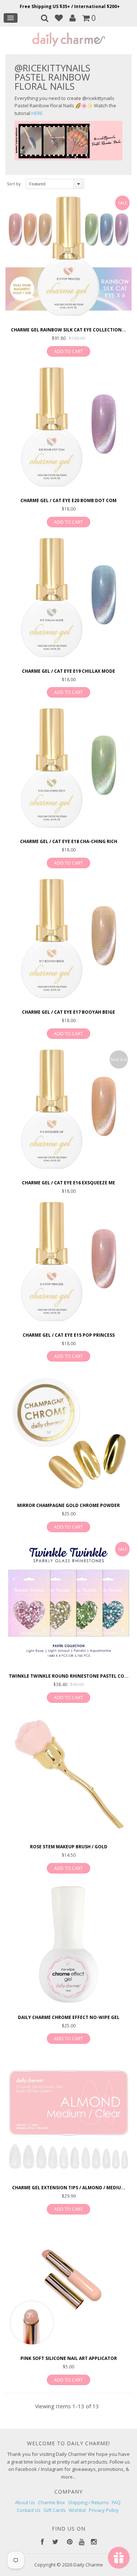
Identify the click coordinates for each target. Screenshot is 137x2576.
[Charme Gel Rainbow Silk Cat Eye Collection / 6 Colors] (68, 258)
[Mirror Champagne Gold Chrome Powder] (68, 1434)
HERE (37, 113)
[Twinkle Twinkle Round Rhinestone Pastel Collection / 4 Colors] (68, 1604)
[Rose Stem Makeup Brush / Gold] (68, 1775)
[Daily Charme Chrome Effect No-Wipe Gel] (68, 1946)
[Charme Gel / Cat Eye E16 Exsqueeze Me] (68, 1111)
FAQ (116, 2502)
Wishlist (77, 2510)
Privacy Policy (104, 2510)
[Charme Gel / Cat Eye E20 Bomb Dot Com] (68, 429)
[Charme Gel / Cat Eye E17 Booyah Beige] (68, 940)
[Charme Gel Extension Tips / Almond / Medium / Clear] (68, 2116)
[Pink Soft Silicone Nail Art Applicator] (68, 2287)
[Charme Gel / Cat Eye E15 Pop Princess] (68, 1263)
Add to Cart (68, 351)
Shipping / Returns (88, 2502)
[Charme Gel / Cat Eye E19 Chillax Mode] (68, 599)
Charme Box (52, 2502)
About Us (25, 2502)
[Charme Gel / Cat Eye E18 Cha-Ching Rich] (68, 770)
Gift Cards (55, 2510)
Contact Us (29, 2510)
